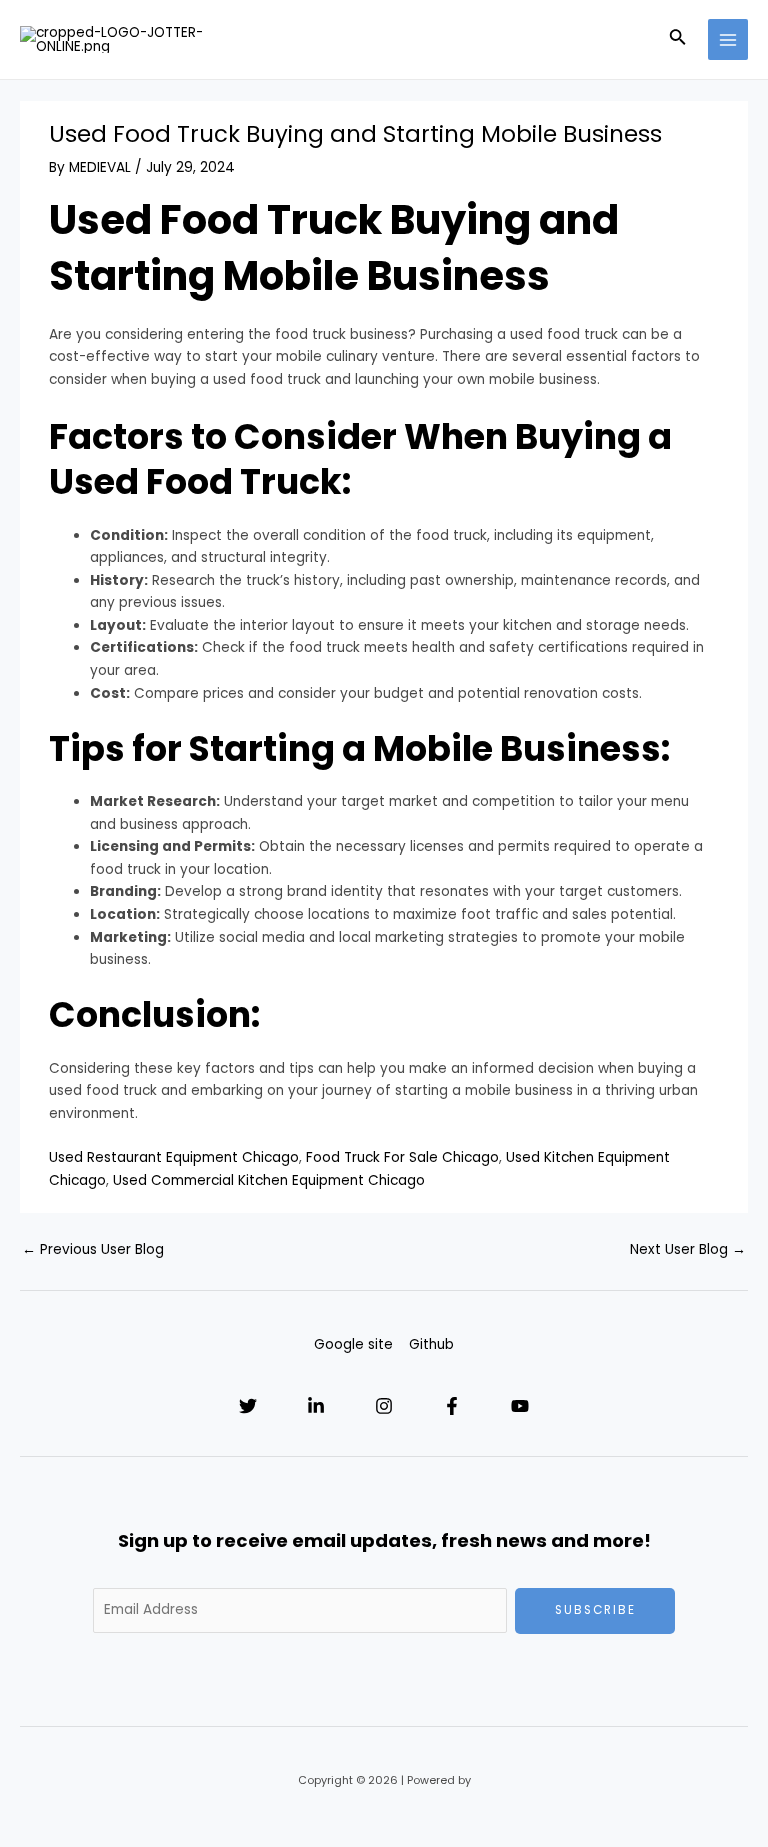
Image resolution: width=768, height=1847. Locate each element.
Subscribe (595, 1610)
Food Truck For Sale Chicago (402, 1157)
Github (431, 1344)
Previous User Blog (93, 1249)
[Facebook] (452, 1406)
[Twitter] (248, 1406)
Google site (353, 1344)
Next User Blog (688, 1249)
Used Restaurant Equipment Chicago (174, 1157)
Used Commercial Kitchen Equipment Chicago (269, 1180)
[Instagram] (384, 1406)
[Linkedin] (316, 1406)
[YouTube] (520, 1406)
